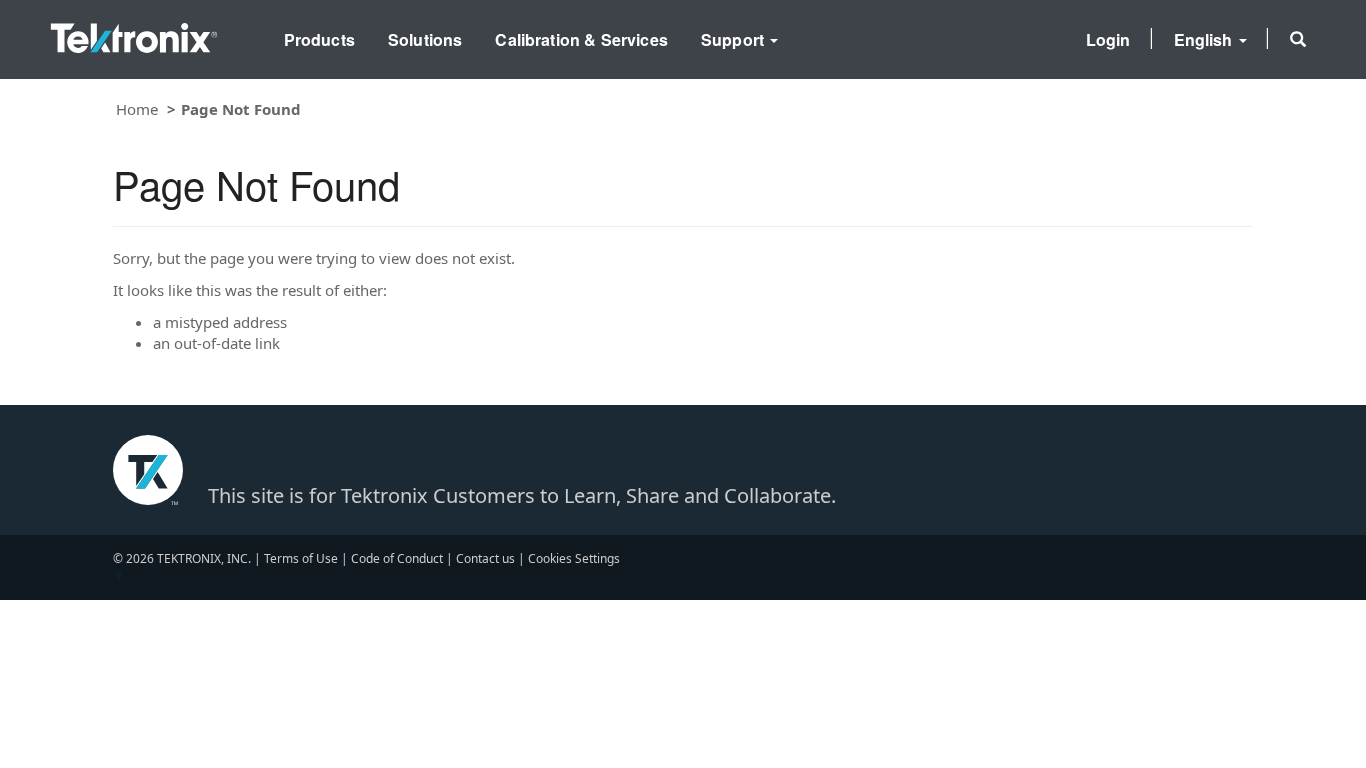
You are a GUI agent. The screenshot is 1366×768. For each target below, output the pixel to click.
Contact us (485, 558)
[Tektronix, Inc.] (134, 33)
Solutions (425, 39)
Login (1108, 39)
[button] (1298, 39)
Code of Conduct (397, 558)
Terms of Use (301, 558)
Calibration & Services (581, 39)
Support (734, 39)
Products (319, 39)
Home (137, 109)
